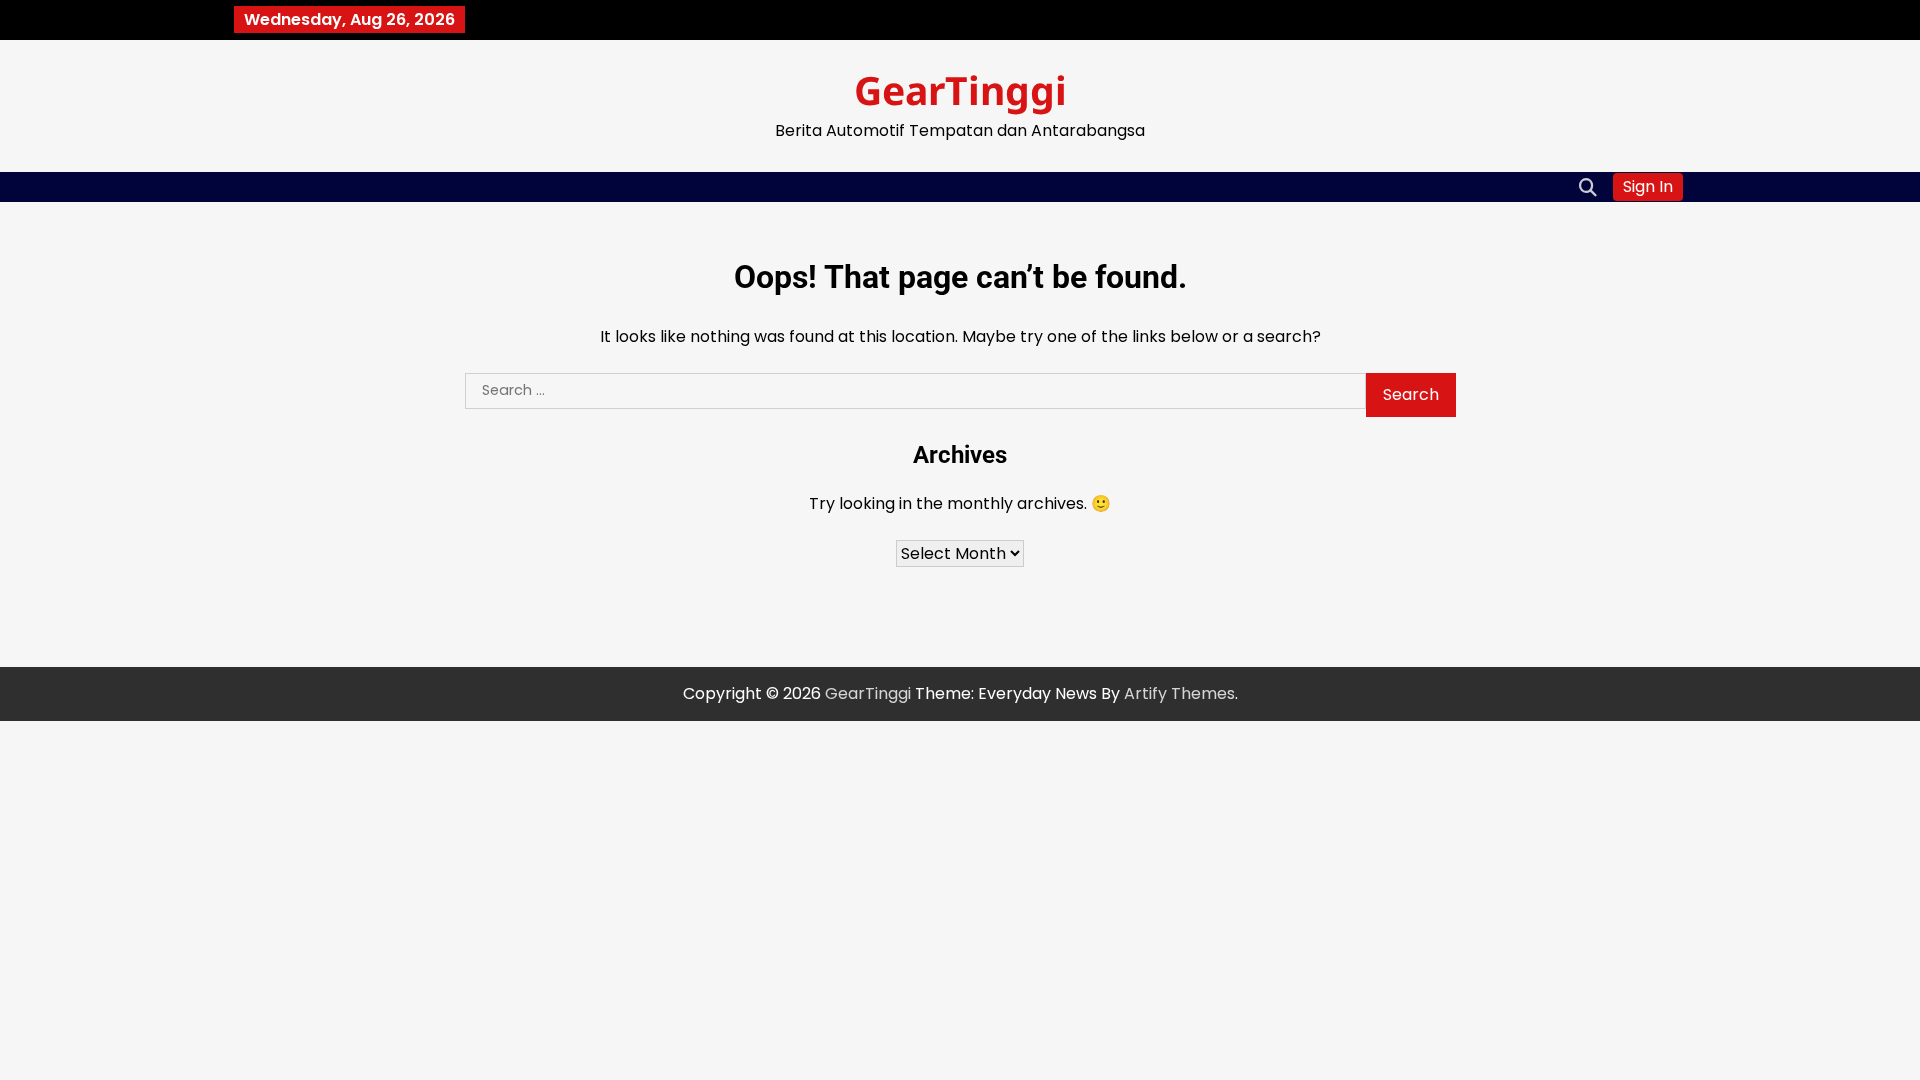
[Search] (1588, 187)
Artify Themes (1179, 693)
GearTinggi (960, 89)
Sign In (1648, 186)
